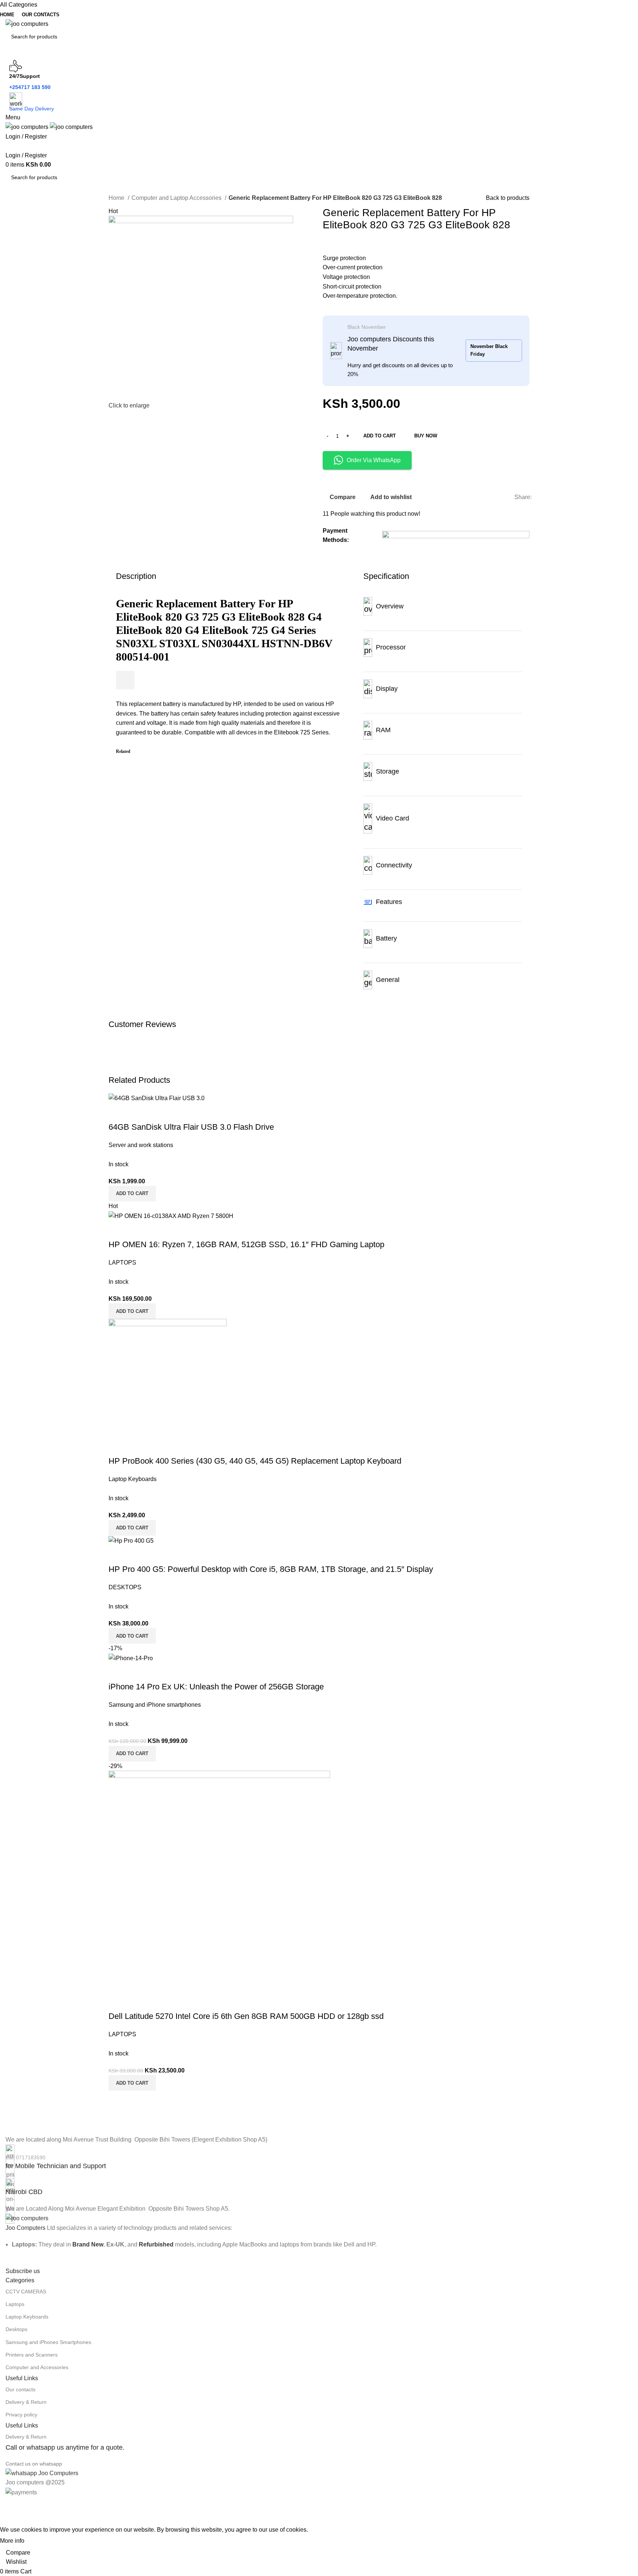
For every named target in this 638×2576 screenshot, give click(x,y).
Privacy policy (21, 2415)
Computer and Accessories (37, 2367)
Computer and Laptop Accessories (177, 198)
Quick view (138, 1672)
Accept (40, 2541)
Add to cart (380, 436)
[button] (132, 1754)
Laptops (15, 2304)
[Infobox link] (319, 2158)
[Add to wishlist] (158, 1672)
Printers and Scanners (32, 2355)
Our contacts (20, 2389)
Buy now (426, 436)
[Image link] (27, 2218)
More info (12, 2541)
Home (117, 198)
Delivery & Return (26, 2402)
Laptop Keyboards (27, 2317)
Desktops (16, 2329)
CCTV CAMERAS (26, 2292)
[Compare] (118, 1672)
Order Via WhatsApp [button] (374, 460)
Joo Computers (25, 2228)
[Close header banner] (9, 2506)
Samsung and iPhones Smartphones (48, 2342)
